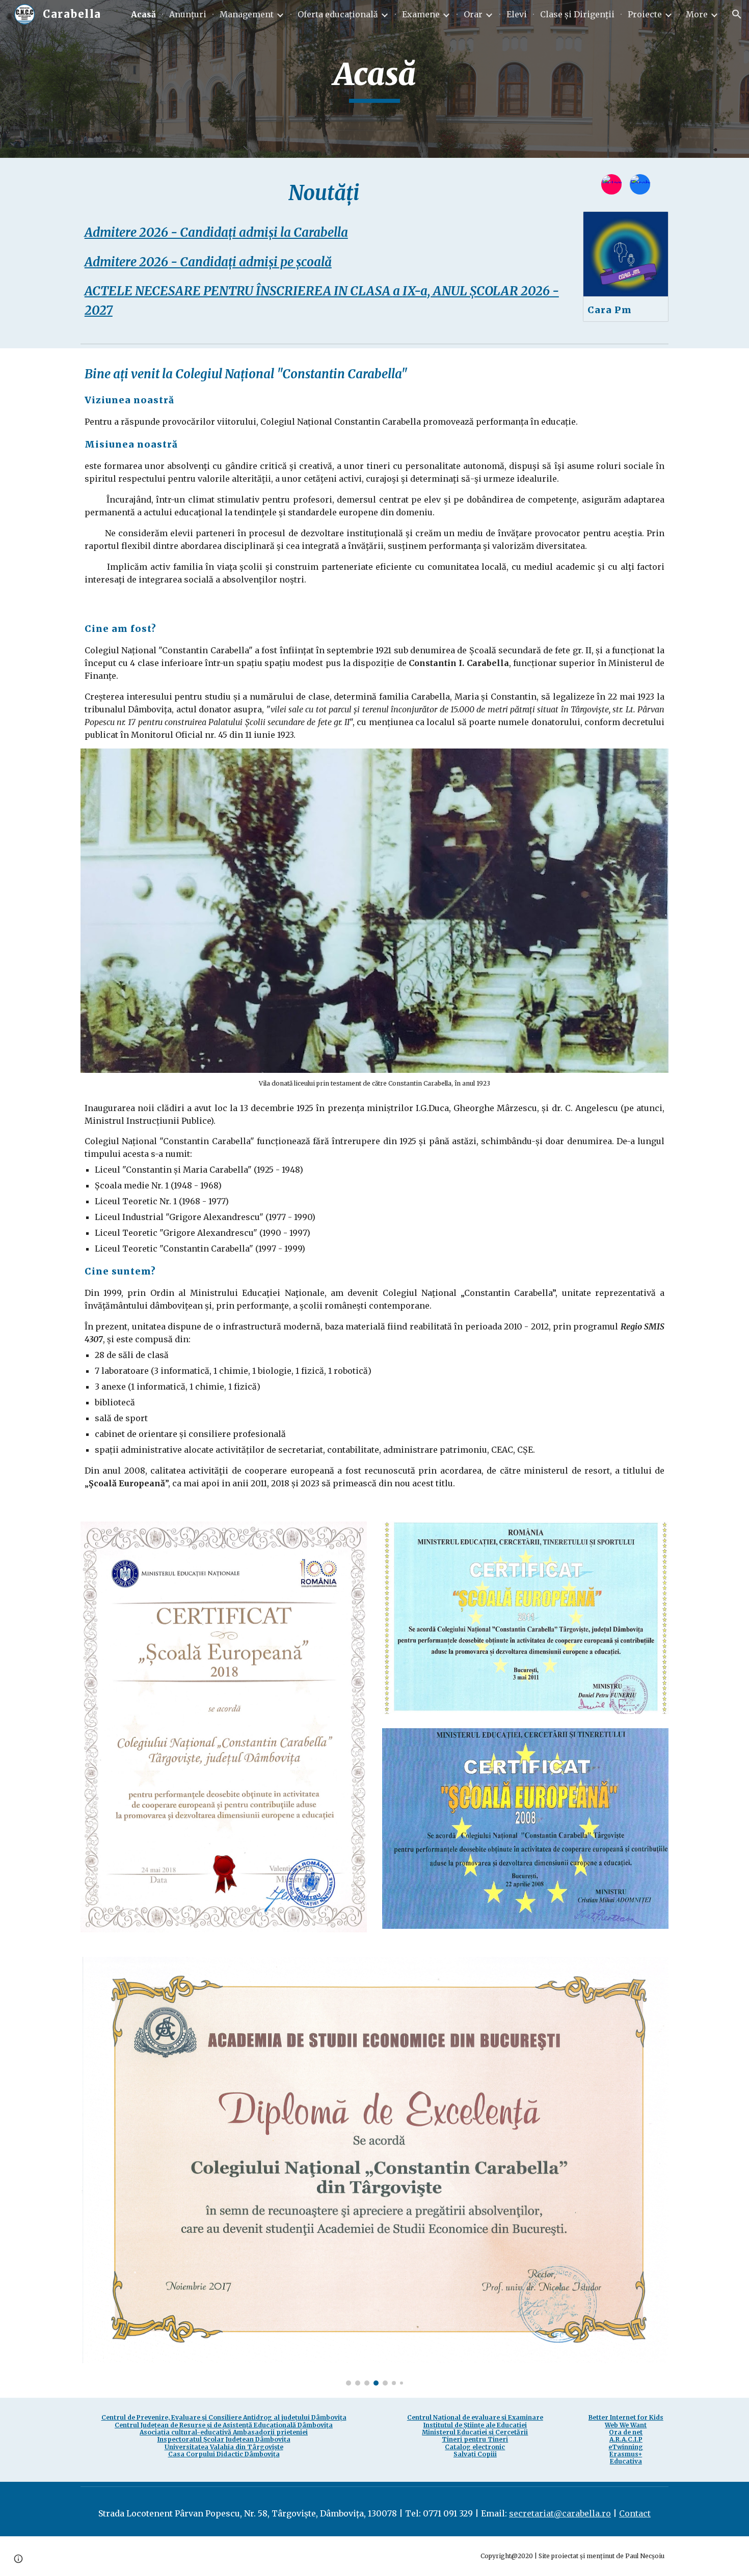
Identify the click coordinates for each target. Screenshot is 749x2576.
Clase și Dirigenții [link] (577, 14)
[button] (737, 14)
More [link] (697, 14)
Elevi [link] (517, 14)
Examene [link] (421, 14)
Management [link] (247, 14)
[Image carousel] (374, 2171)
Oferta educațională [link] (338, 14)
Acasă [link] (143, 14)
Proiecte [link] (645, 14)
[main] (374, 79)
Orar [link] (473, 14)
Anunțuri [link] (188, 14)
